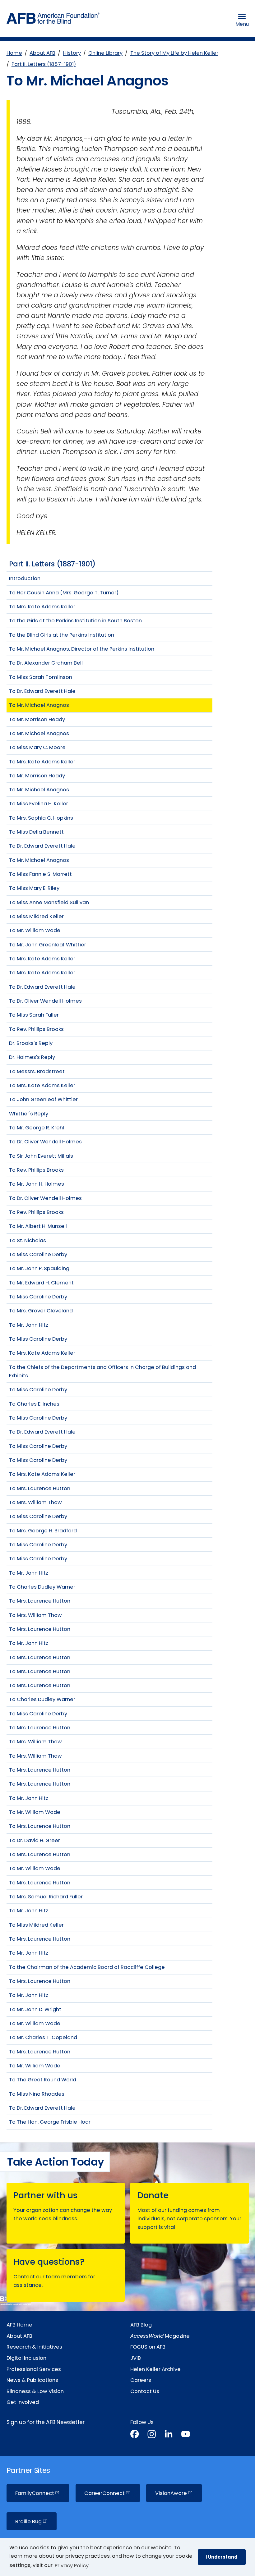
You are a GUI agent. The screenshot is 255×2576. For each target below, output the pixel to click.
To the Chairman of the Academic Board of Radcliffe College (87, 1967)
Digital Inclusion (26, 2358)
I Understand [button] (222, 2557)
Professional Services (34, 2369)
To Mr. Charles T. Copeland (43, 2037)
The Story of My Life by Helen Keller (174, 53)
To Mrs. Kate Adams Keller (42, 607)
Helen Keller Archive (155, 2369)
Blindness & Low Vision (35, 2391)
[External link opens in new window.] (134, 2435)
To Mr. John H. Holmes (37, 1184)
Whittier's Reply (29, 1114)
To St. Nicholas (28, 1240)
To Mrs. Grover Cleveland (41, 1311)
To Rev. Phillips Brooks (36, 1029)
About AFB (42, 53)
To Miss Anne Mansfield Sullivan (49, 902)
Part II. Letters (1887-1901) (44, 64)
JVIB (136, 2358)
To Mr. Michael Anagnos (39, 705)
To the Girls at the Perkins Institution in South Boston (75, 621)
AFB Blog (141, 2325)
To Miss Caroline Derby (38, 1254)
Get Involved (23, 2402)
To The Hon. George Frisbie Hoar (50, 2122)
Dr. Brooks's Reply (31, 1043)
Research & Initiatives (34, 2347)
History (72, 53)
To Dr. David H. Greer (35, 1840)
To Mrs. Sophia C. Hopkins (41, 818)
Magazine (160, 2336)
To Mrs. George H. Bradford (43, 1531)
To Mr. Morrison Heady (37, 719)
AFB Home (19, 2325)
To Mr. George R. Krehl (37, 1128)
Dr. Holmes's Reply (32, 1057)
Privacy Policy (72, 2566)
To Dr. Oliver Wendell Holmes (45, 1001)
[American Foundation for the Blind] (53, 20)
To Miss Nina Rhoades (37, 2094)
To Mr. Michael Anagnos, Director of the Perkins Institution (82, 649)
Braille (28, 2521)
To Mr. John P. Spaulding (39, 1268)
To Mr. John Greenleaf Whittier (48, 945)
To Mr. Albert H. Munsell (38, 1226)
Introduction (25, 578)
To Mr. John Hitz (29, 1325)
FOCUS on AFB (148, 2347)
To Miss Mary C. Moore (37, 747)
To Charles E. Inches (34, 1404)
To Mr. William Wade (35, 930)
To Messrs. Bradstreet (37, 1071)
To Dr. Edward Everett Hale (42, 691)
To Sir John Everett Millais (41, 1156)
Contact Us (145, 2391)
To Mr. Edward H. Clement (41, 1283)
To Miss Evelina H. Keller (39, 804)
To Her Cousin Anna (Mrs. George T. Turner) (64, 593)
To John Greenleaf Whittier (43, 1099)
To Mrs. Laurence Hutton (40, 1488)
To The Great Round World (43, 2080)
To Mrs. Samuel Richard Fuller (46, 1897)
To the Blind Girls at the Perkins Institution (62, 635)
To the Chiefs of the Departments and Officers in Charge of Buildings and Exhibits (102, 1371)
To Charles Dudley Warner (42, 1587)
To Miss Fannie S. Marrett (40, 874)
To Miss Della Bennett (36, 832)
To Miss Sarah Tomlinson (41, 677)
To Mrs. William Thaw (35, 1502)
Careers (141, 2380)
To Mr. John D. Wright (35, 2009)
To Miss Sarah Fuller (34, 1015)
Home (14, 53)
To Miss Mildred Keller (36, 916)
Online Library (105, 53)
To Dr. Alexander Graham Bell (46, 663)
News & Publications (32, 2380)
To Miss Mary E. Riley (34, 888)
